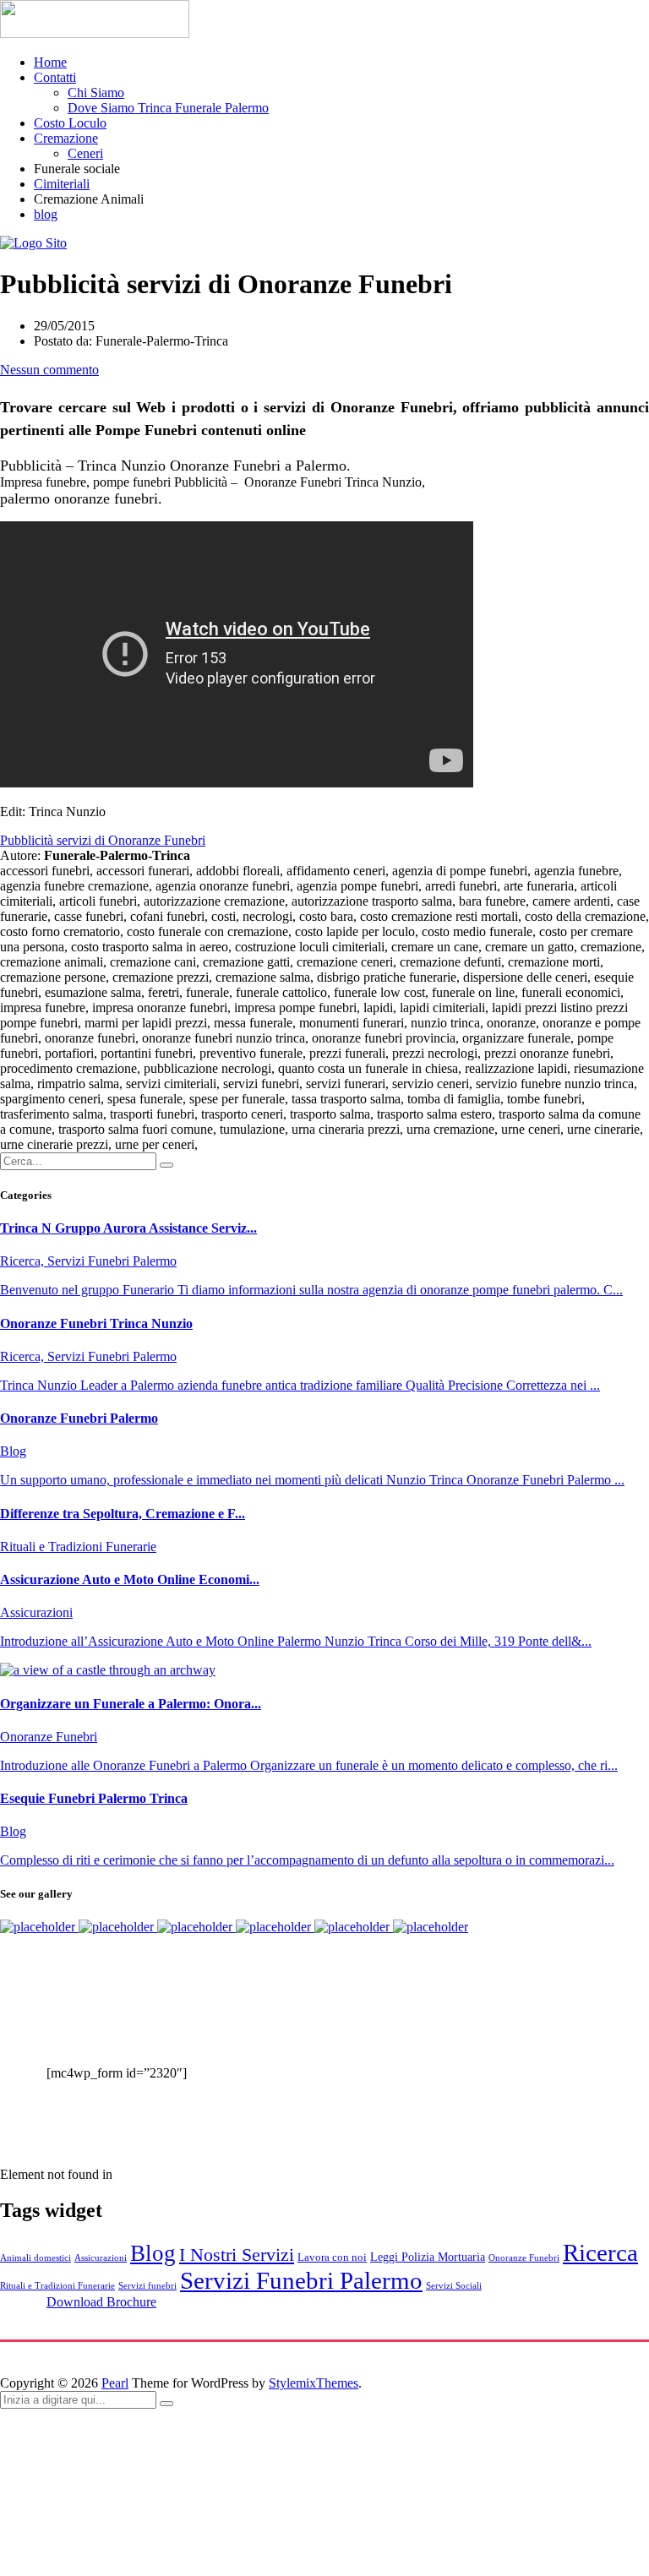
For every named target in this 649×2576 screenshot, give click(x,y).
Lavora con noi (332, 2257)
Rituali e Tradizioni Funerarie (57, 2286)
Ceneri (85, 153)
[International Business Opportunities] (118, 1927)
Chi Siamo (96, 93)
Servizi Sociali (454, 2286)
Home (50, 62)
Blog (153, 2253)
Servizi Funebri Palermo (301, 2280)
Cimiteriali (62, 184)
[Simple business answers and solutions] (275, 1927)
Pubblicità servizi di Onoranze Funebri (103, 840)
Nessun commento (49, 370)
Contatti (55, 77)
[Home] (33, 243)
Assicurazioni (101, 2258)
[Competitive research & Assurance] (354, 1927)
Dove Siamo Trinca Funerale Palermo (168, 108)
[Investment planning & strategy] (39, 1927)
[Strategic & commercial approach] (196, 1927)
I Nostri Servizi (237, 2255)
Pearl (115, 2383)
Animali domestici (35, 2258)
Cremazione (66, 138)
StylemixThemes (314, 2383)
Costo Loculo (70, 123)
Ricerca (600, 2252)
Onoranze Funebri (524, 2258)
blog (46, 214)
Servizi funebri (147, 2286)
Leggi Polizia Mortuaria (428, 2257)
